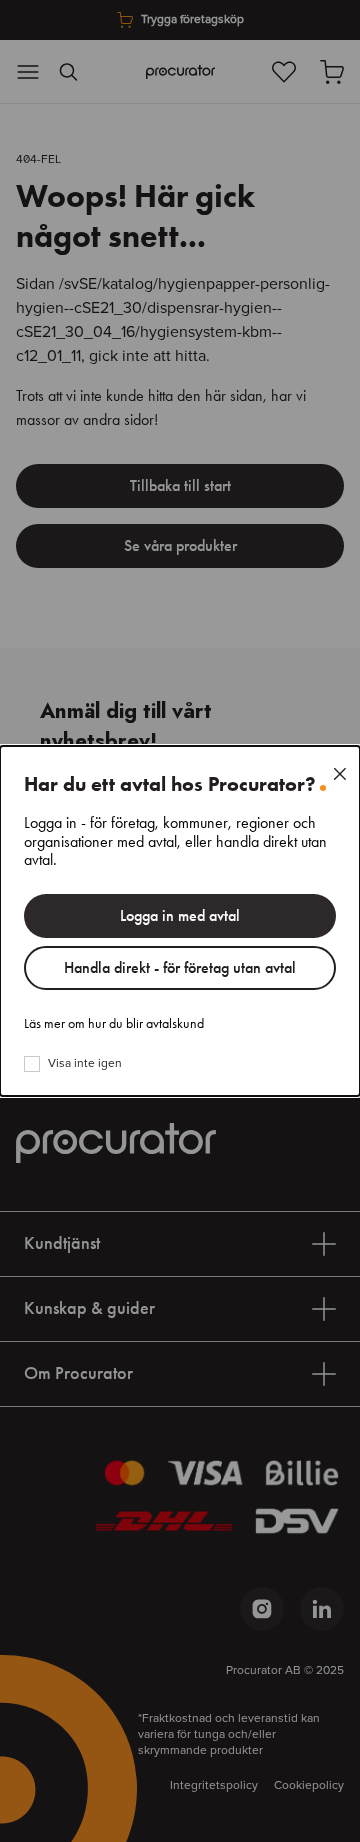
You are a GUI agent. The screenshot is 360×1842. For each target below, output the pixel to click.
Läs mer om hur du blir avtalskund (114, 1024)
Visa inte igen (85, 1064)
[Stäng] (340, 774)
